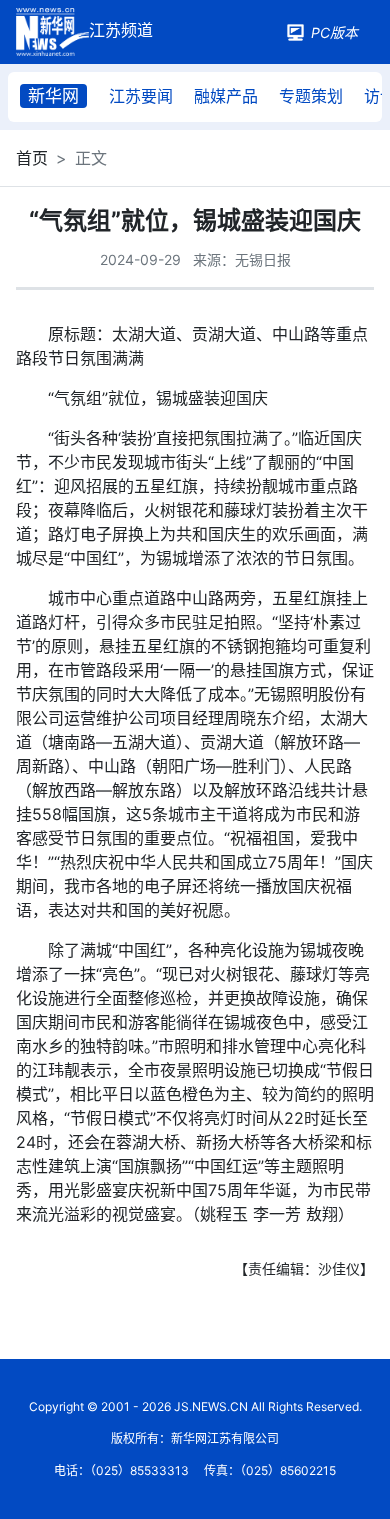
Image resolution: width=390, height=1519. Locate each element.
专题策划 (311, 96)
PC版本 (334, 32)
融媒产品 (226, 96)
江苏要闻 (141, 96)
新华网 (53, 96)
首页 (32, 158)
